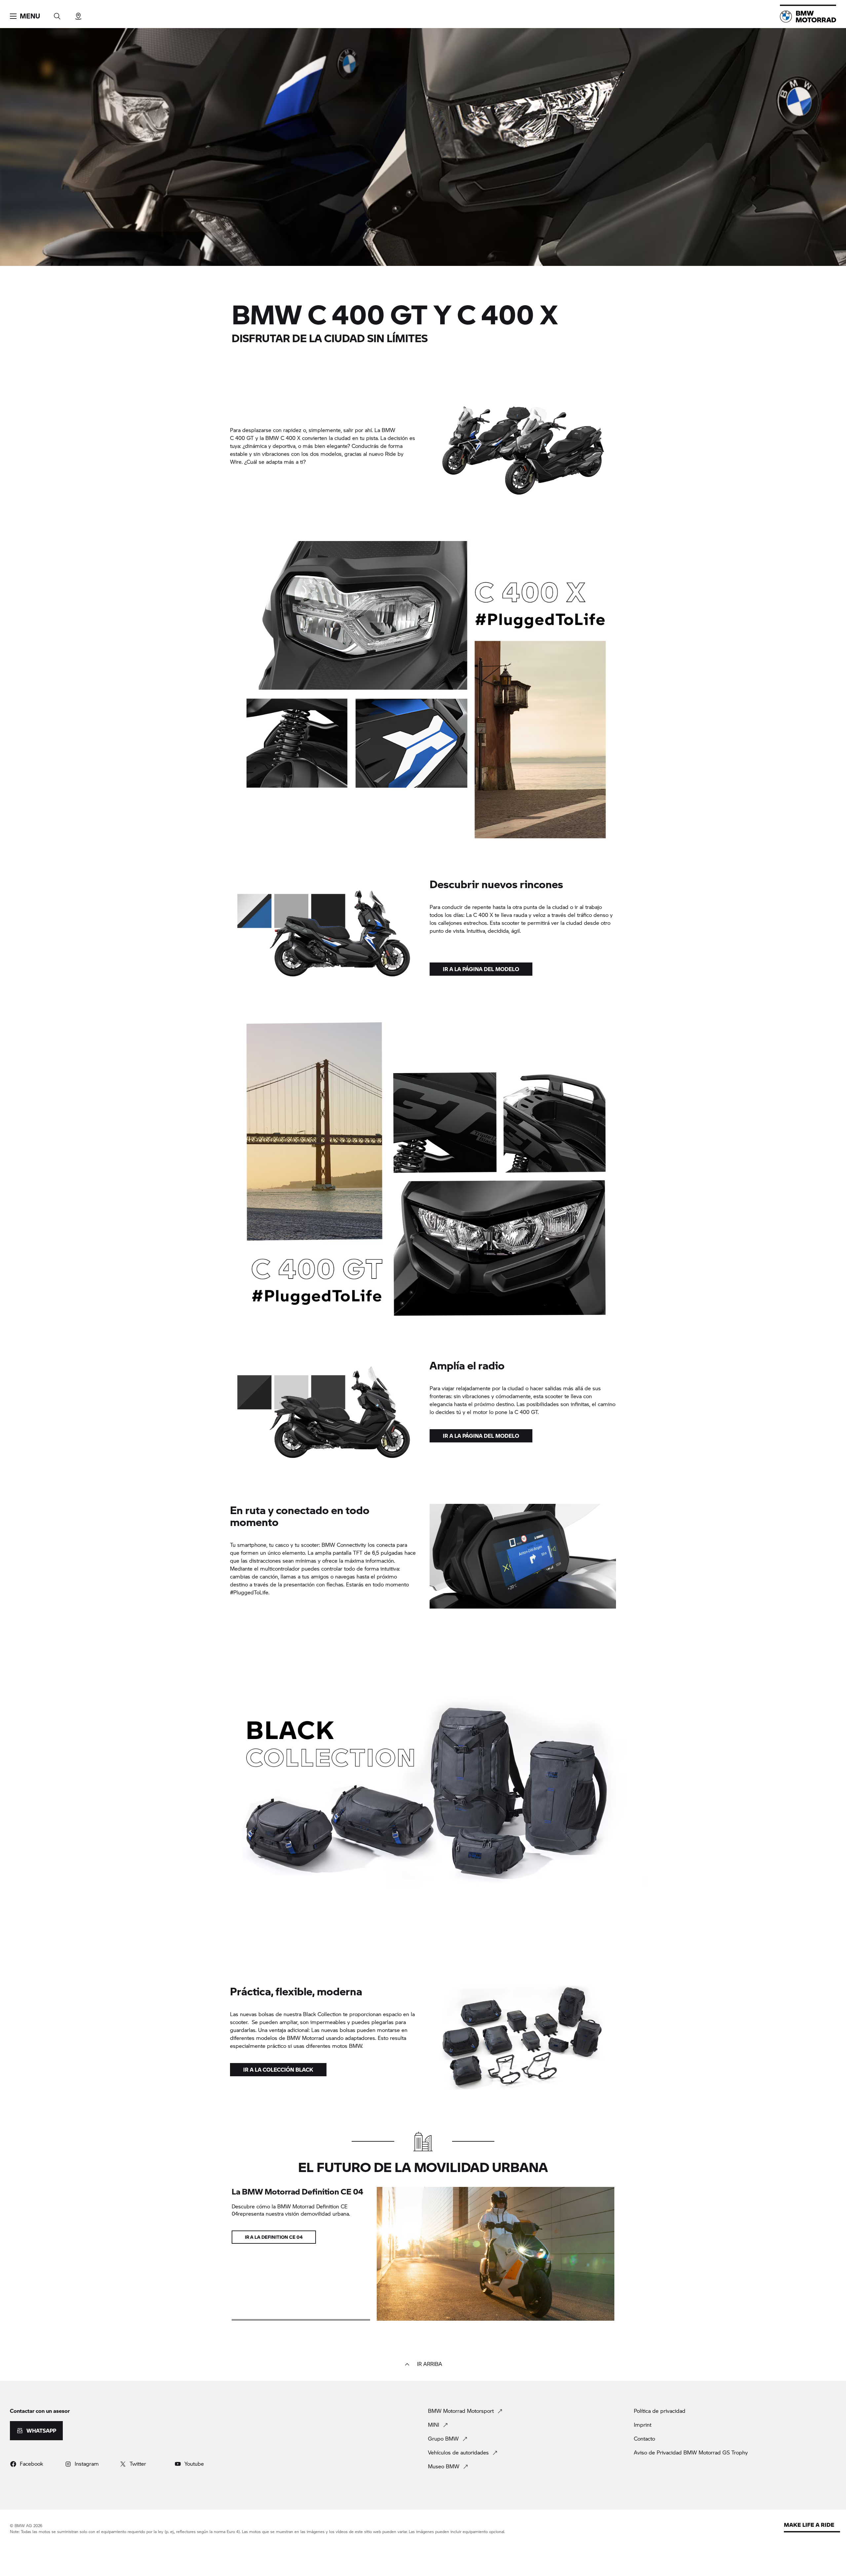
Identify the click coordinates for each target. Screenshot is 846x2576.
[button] (25, 16)
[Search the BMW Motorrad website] (57, 14)
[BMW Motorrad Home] (808, 17)
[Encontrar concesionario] (78, 14)
